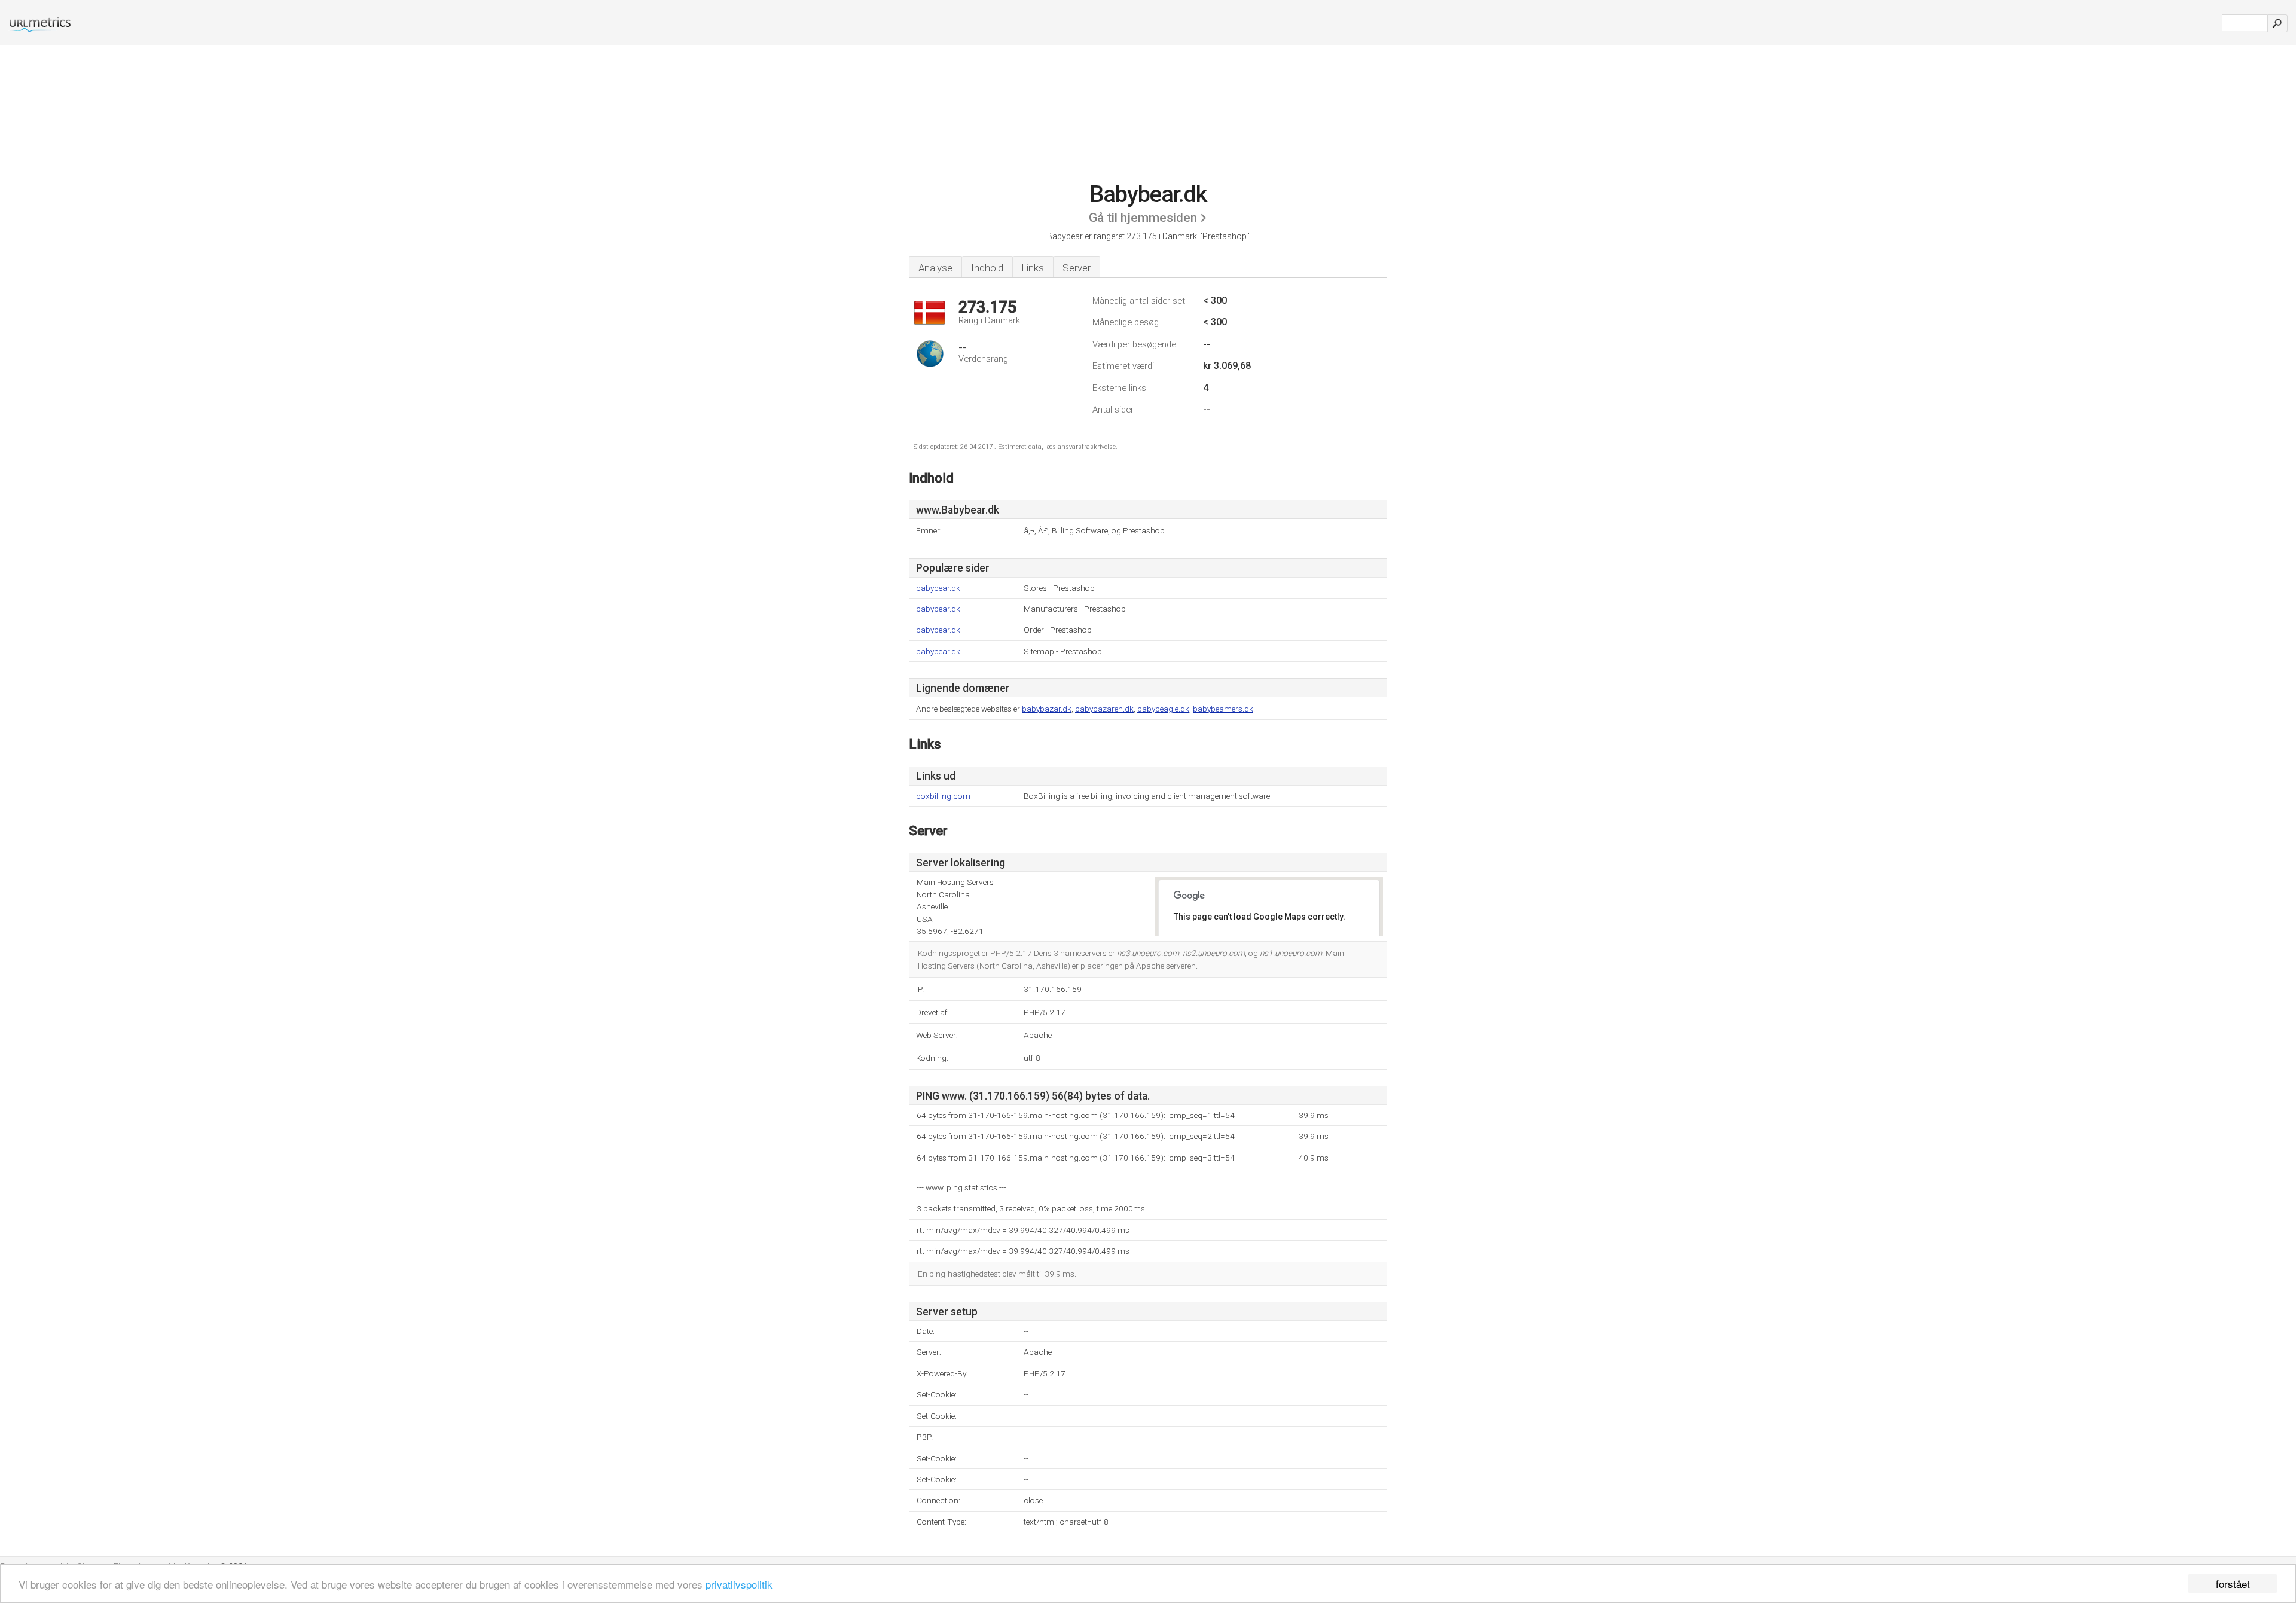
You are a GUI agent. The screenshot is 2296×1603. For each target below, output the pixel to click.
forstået (2233, 1584)
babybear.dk (938, 588)
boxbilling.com (943, 796)
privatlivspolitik (739, 1584)
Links (1033, 268)
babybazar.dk (1047, 709)
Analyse (935, 268)
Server (1077, 268)
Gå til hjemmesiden (1143, 218)
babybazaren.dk (1104, 709)
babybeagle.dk (1163, 709)
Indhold (987, 268)
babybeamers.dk (1223, 709)
